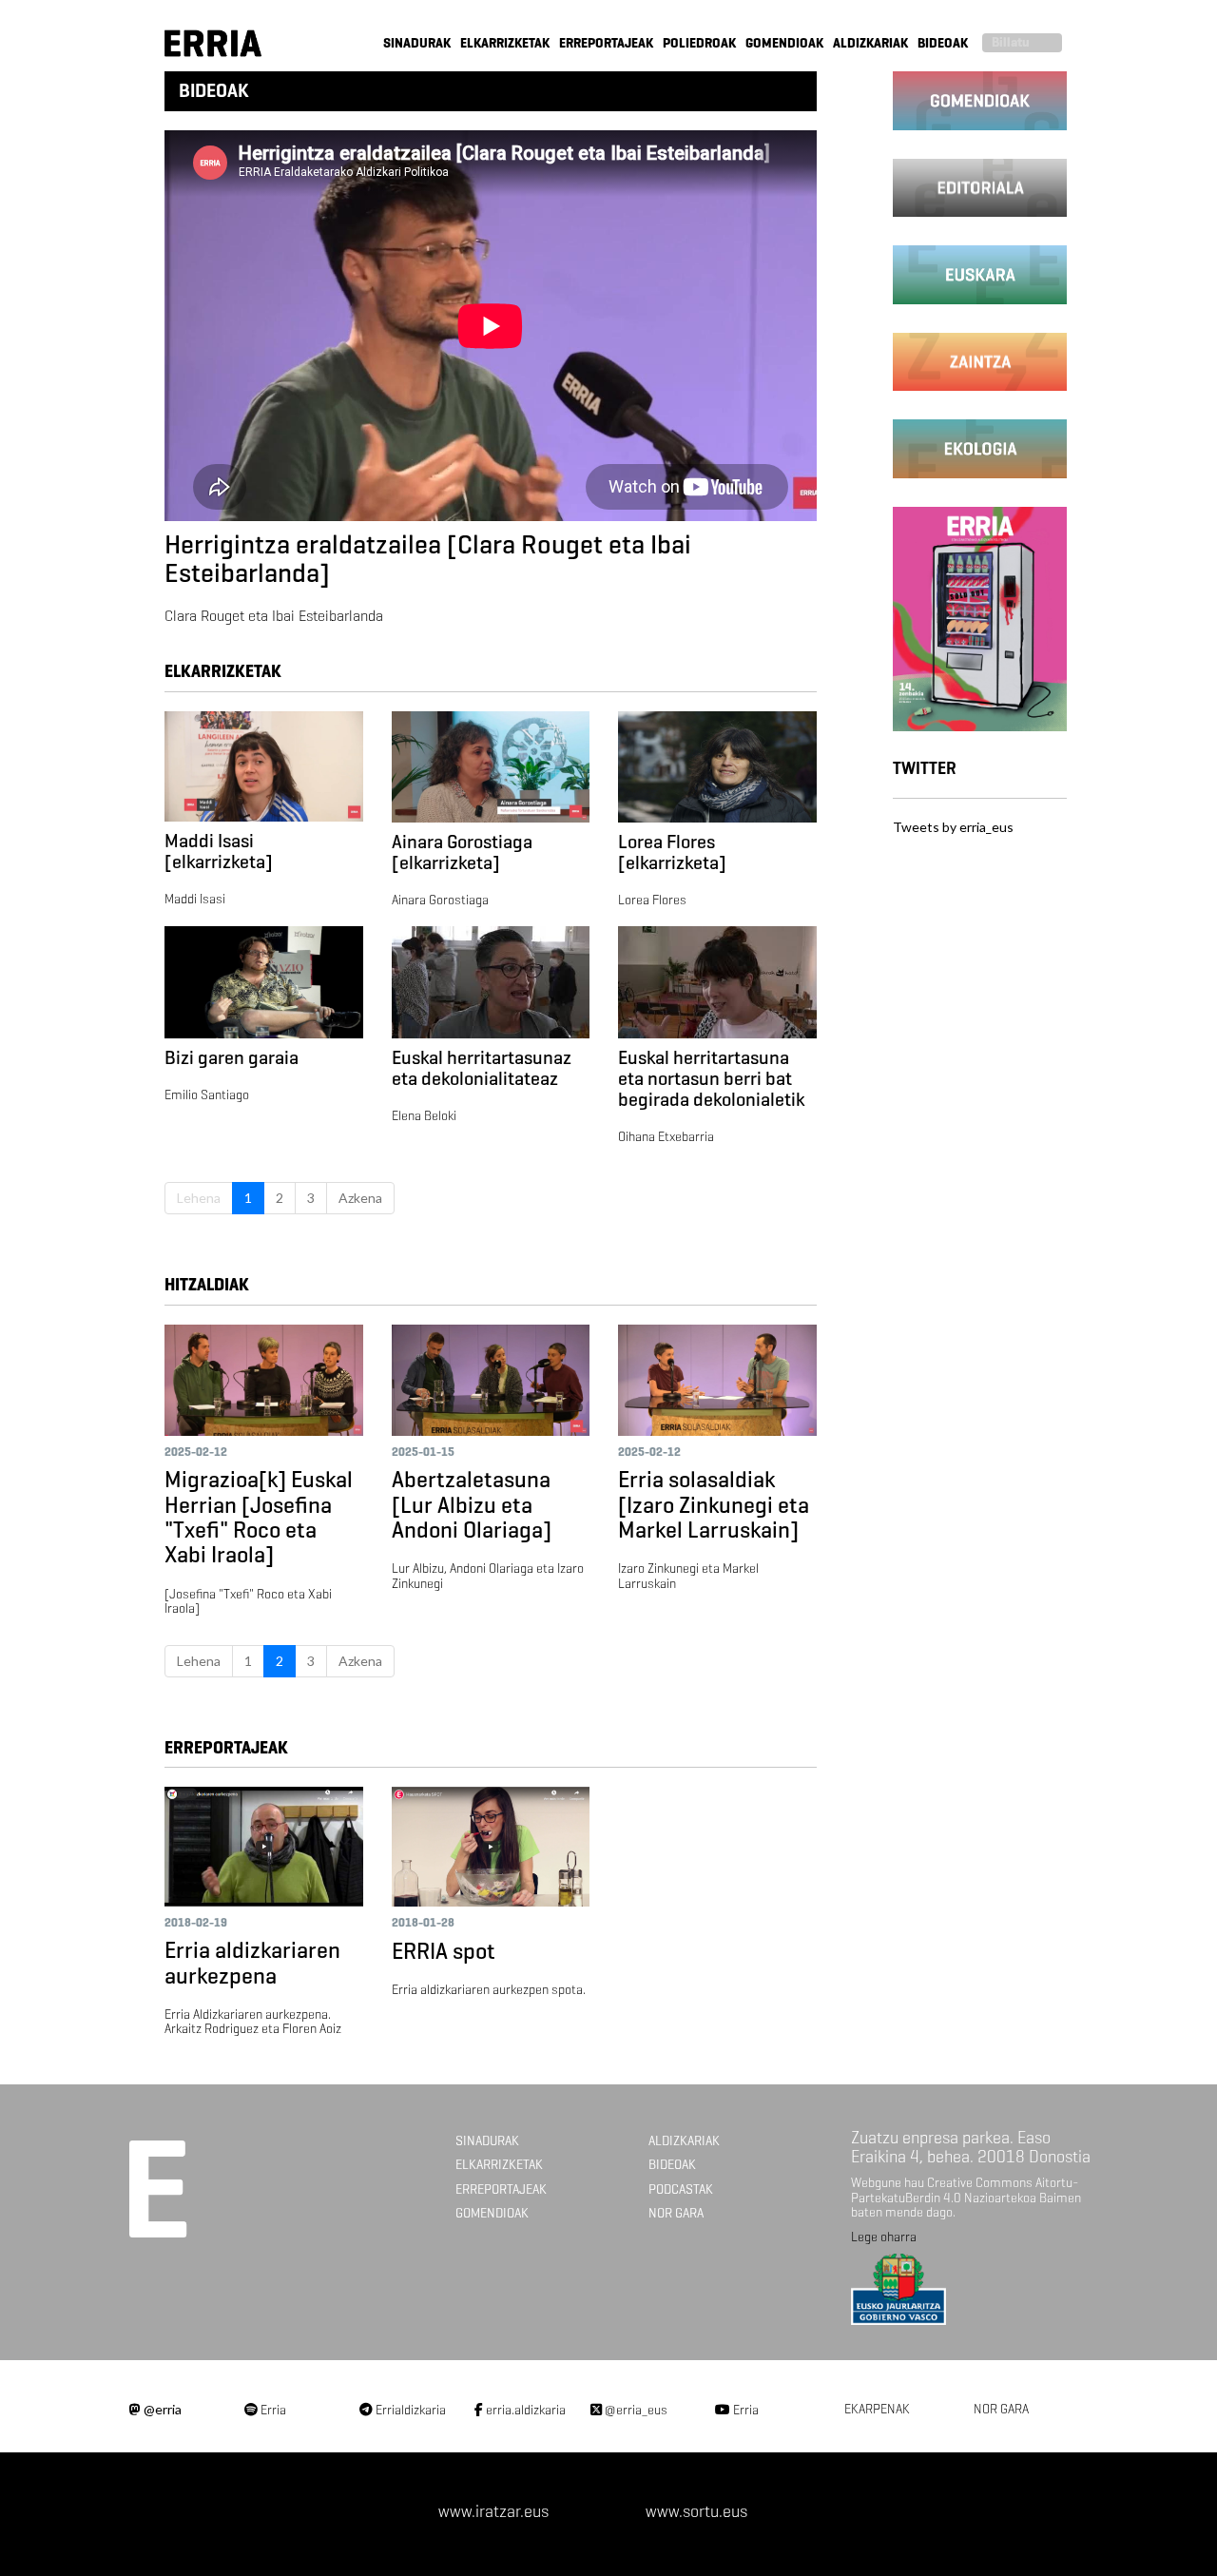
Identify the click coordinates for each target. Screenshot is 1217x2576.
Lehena (199, 1198)
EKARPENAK (877, 2409)
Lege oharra (884, 2237)
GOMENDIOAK (784, 43)
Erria (272, 2410)
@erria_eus (635, 2410)
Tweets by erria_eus (953, 827)
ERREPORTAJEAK (606, 43)
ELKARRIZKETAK (505, 43)
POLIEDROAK (699, 43)
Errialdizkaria (409, 2410)
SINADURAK (417, 43)
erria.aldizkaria (524, 2410)
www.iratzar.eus (493, 2511)
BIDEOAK (943, 43)
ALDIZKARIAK (870, 43)
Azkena (360, 1198)
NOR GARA (676, 2213)
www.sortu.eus (696, 2511)
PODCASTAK (681, 2189)
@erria (161, 2409)
